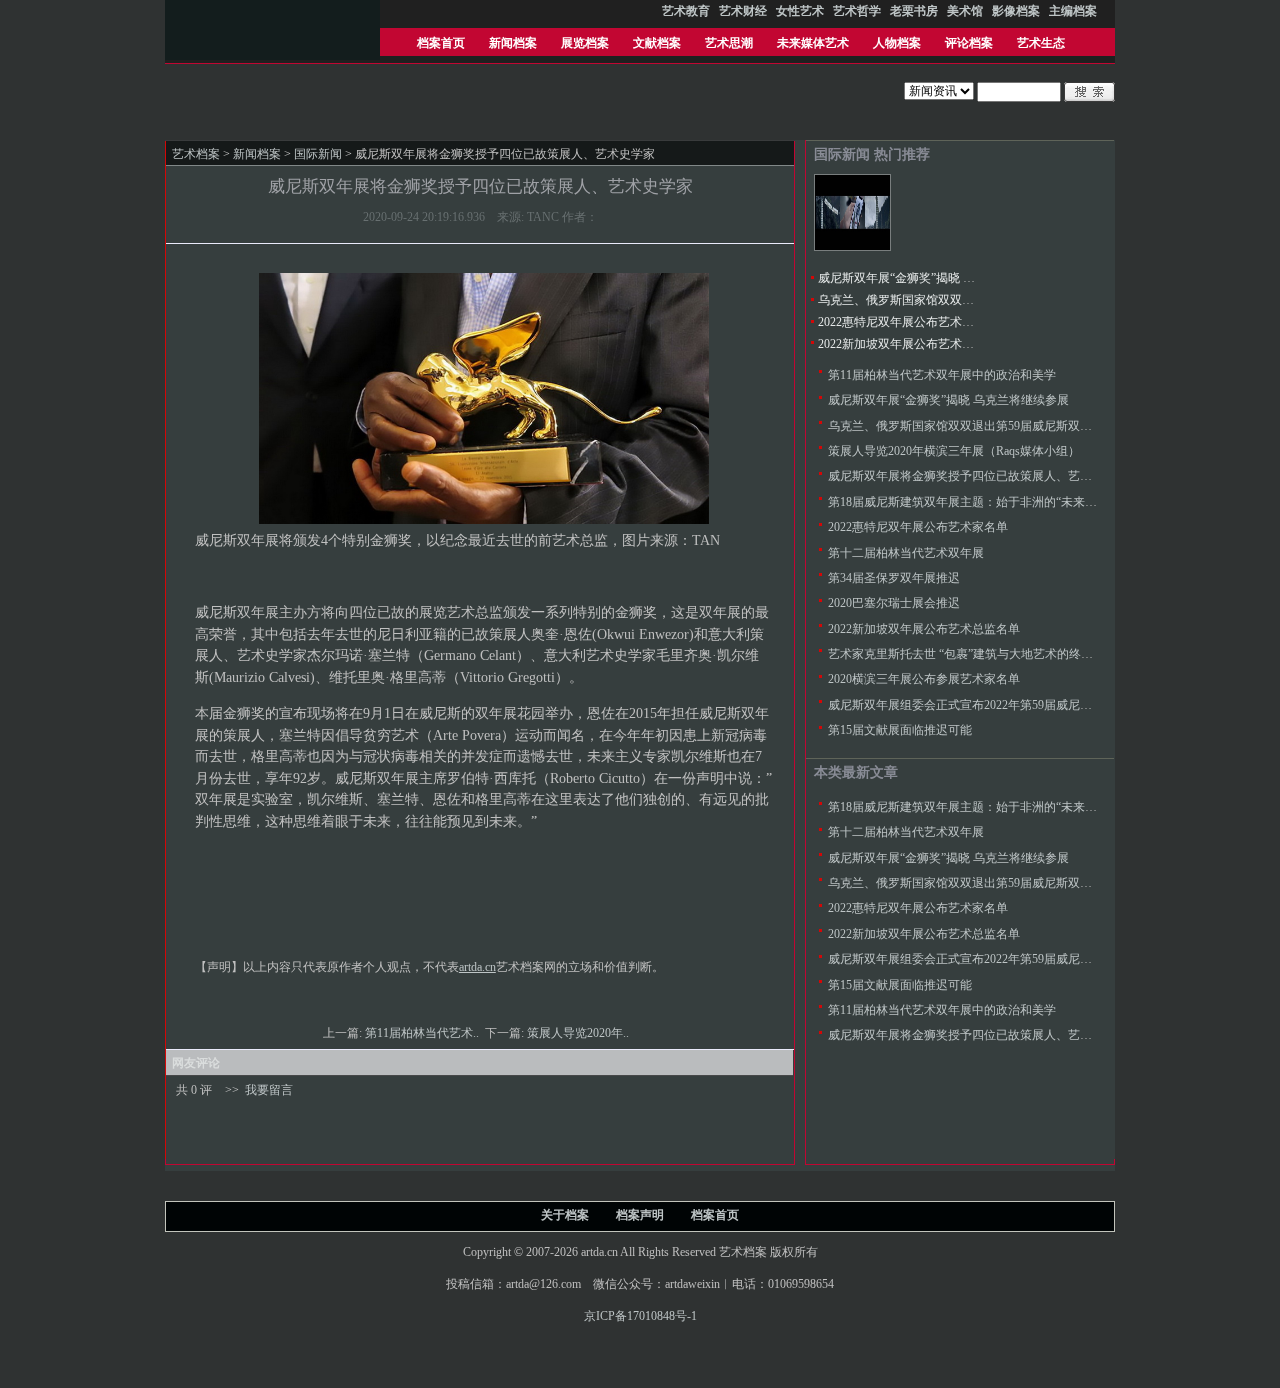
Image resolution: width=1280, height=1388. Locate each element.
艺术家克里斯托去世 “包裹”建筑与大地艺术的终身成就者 (978, 654)
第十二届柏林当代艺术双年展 (906, 553)
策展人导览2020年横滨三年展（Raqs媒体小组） (954, 451)
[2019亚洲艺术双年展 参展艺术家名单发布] (852, 247)
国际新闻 (318, 154)
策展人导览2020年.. (579, 1033)
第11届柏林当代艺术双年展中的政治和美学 (942, 375)
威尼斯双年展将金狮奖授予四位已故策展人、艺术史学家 (978, 476)
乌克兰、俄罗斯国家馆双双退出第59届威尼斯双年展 (956, 300)
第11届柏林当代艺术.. (423, 1033)
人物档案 (897, 43)
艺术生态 (1041, 43)
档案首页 (441, 43)
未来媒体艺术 (813, 43)
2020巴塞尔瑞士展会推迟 (894, 603)
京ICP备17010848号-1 (640, 1316)
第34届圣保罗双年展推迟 (894, 578)
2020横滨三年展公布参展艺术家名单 (924, 679)
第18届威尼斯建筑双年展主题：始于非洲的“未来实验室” (977, 502)
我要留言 (269, 1090)
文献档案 (657, 43)
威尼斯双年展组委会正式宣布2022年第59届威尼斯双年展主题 (990, 705)
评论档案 (969, 43)
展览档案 (585, 43)
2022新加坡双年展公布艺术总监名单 (914, 344)
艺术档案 (196, 154)
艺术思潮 (729, 43)
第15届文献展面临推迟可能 (900, 730)
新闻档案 (513, 43)
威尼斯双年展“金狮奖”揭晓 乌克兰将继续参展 (938, 278)
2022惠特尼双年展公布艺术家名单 (908, 322)
